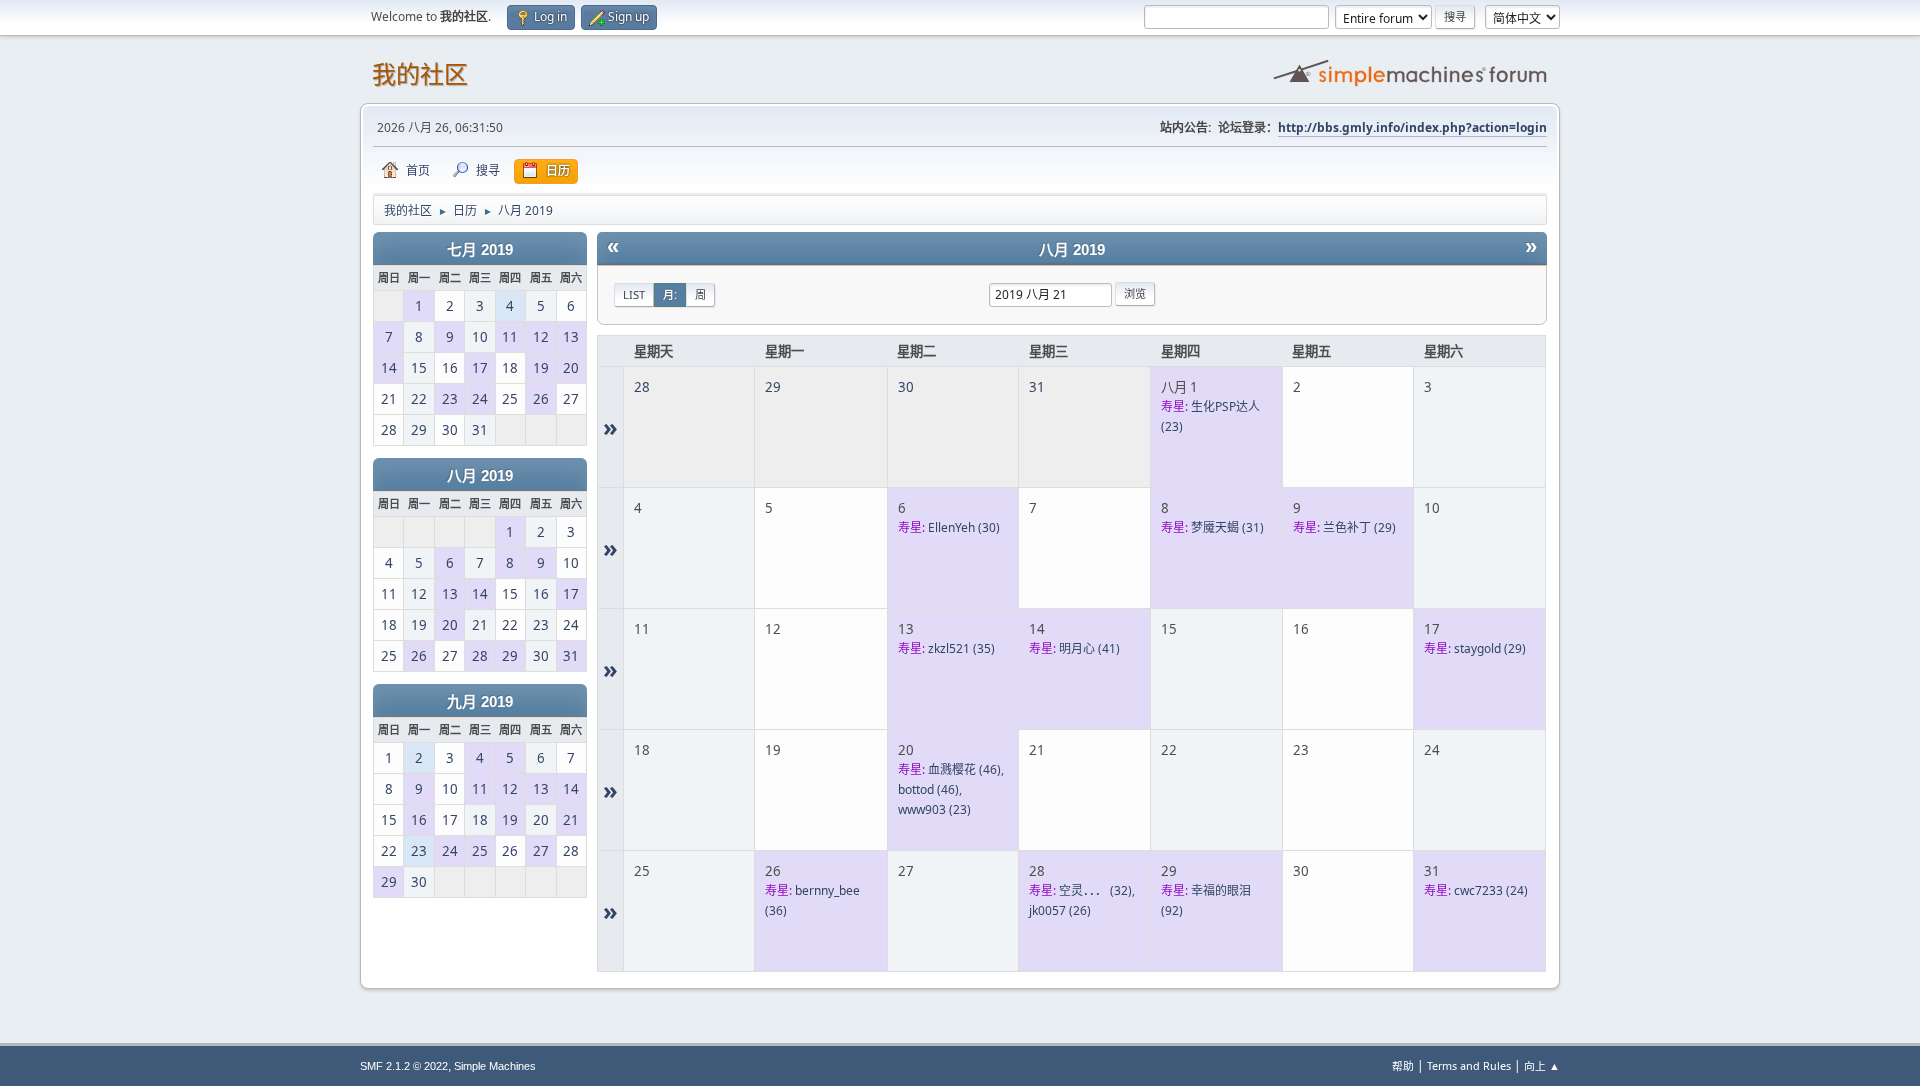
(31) (1227, 527)
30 (906, 387)
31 (1037, 387)
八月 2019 (480, 476)
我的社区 (420, 74)
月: (670, 294)
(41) (1089, 648)
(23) (934, 809)
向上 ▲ (1542, 1065)
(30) (964, 527)
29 (773, 387)
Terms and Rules (1469, 1065)
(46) (964, 769)
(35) (961, 648)
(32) (1095, 890)
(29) (1359, 527)
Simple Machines (495, 1066)
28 (642, 387)
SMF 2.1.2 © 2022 (404, 1066)
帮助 (1403, 1065)
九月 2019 (480, 702)
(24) (1491, 890)
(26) (1060, 910)
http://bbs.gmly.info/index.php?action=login (1412, 127)
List (634, 294)
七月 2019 (480, 250)
